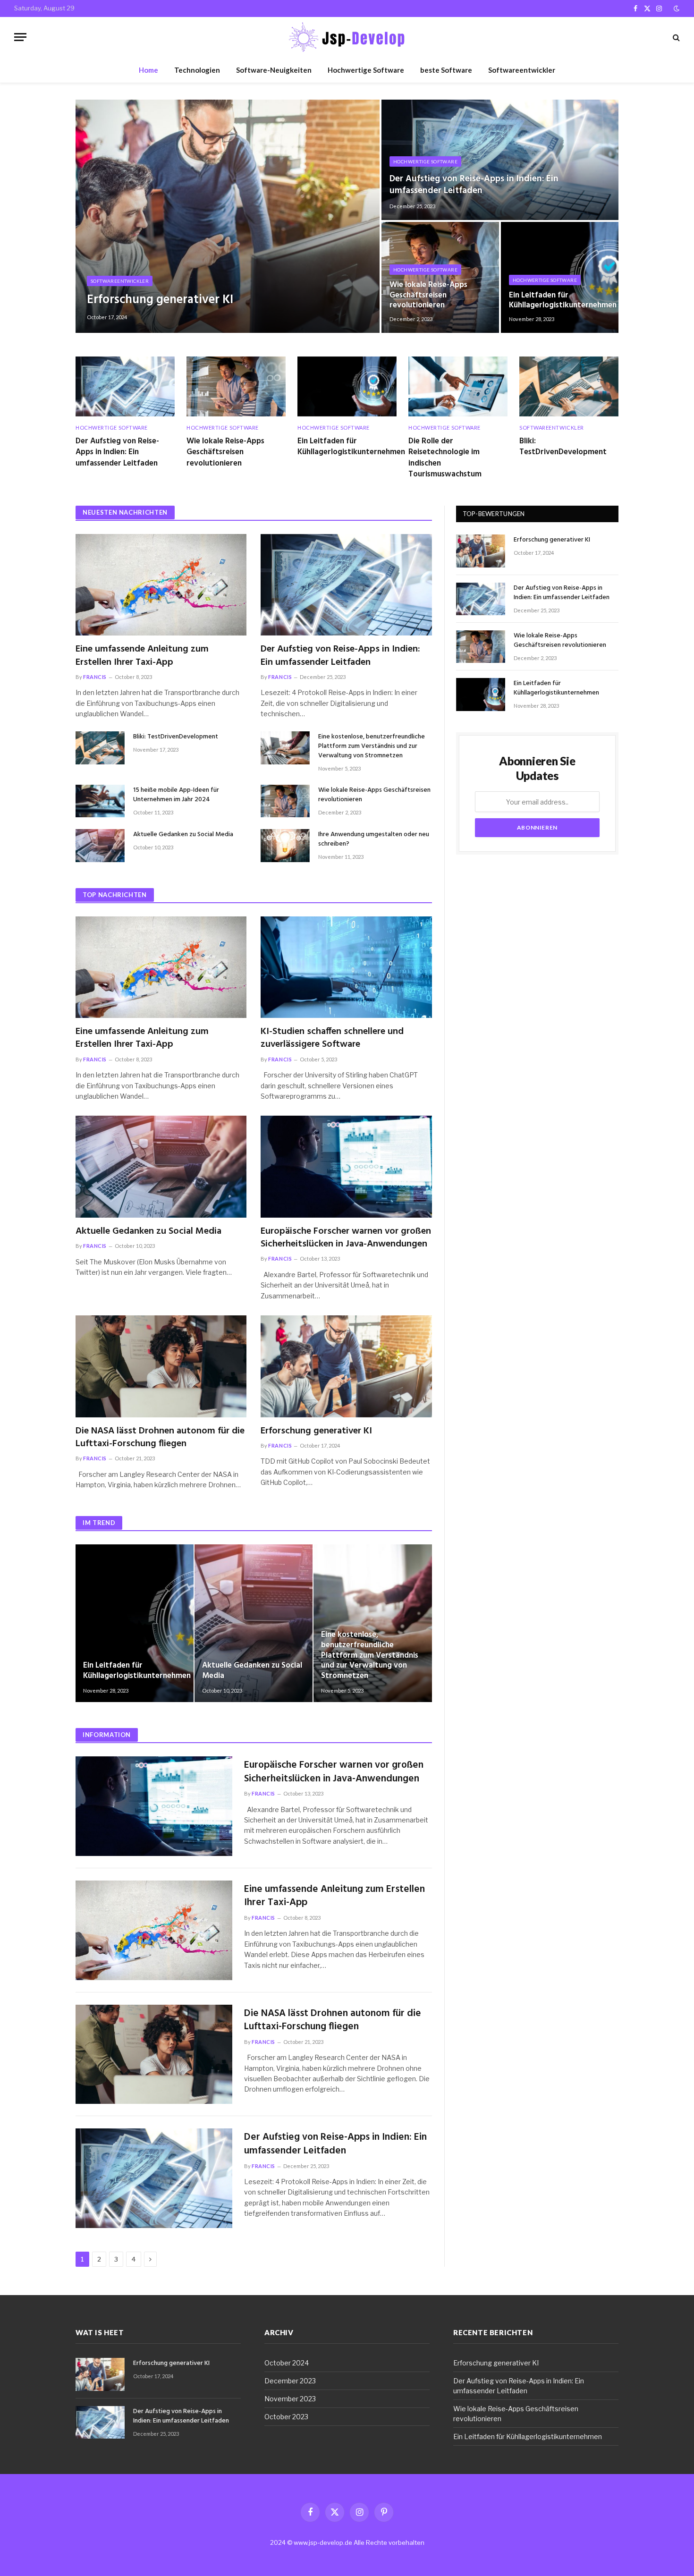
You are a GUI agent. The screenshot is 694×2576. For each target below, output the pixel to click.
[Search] (675, 37)
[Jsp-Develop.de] (347, 37)
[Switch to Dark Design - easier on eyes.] (676, 8)
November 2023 (290, 2399)
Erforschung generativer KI (160, 300)
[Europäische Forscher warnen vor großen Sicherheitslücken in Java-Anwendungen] (346, 1167)
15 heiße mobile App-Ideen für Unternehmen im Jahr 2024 (176, 795)
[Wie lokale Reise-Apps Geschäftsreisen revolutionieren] (440, 277)
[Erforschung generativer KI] (228, 216)
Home (148, 70)
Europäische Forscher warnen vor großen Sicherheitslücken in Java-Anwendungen (346, 1238)
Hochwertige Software (366, 70)
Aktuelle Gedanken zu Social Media (183, 835)
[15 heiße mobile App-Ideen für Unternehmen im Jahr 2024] (100, 801)
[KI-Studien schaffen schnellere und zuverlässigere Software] (346, 967)
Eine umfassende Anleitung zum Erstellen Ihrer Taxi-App (142, 656)
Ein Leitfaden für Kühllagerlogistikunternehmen (560, 301)
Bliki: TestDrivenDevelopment (563, 447)
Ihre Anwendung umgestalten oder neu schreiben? (374, 839)
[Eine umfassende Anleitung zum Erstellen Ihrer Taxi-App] (161, 585)
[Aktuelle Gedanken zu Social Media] (100, 845)
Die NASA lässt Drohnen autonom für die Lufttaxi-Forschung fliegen (160, 1438)
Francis (95, 677)
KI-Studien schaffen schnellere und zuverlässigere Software (332, 1038)
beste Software (446, 70)
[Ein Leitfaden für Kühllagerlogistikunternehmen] (347, 386)
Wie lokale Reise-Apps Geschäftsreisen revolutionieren (428, 295)
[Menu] (20, 37)
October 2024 (287, 2363)
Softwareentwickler (522, 70)
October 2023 (286, 2417)
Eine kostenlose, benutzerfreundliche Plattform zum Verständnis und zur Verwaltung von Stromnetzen (372, 746)
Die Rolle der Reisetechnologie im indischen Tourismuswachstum (445, 458)
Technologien (197, 70)
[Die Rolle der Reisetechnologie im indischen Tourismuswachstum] (458, 386)
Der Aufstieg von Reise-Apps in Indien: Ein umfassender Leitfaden (474, 185)
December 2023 (290, 2381)
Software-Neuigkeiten (274, 70)
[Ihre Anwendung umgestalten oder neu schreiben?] (285, 845)
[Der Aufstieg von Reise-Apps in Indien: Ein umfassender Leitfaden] (500, 160)
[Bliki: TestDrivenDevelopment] (569, 386)
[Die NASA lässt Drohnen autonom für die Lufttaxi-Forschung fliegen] (161, 1366)
